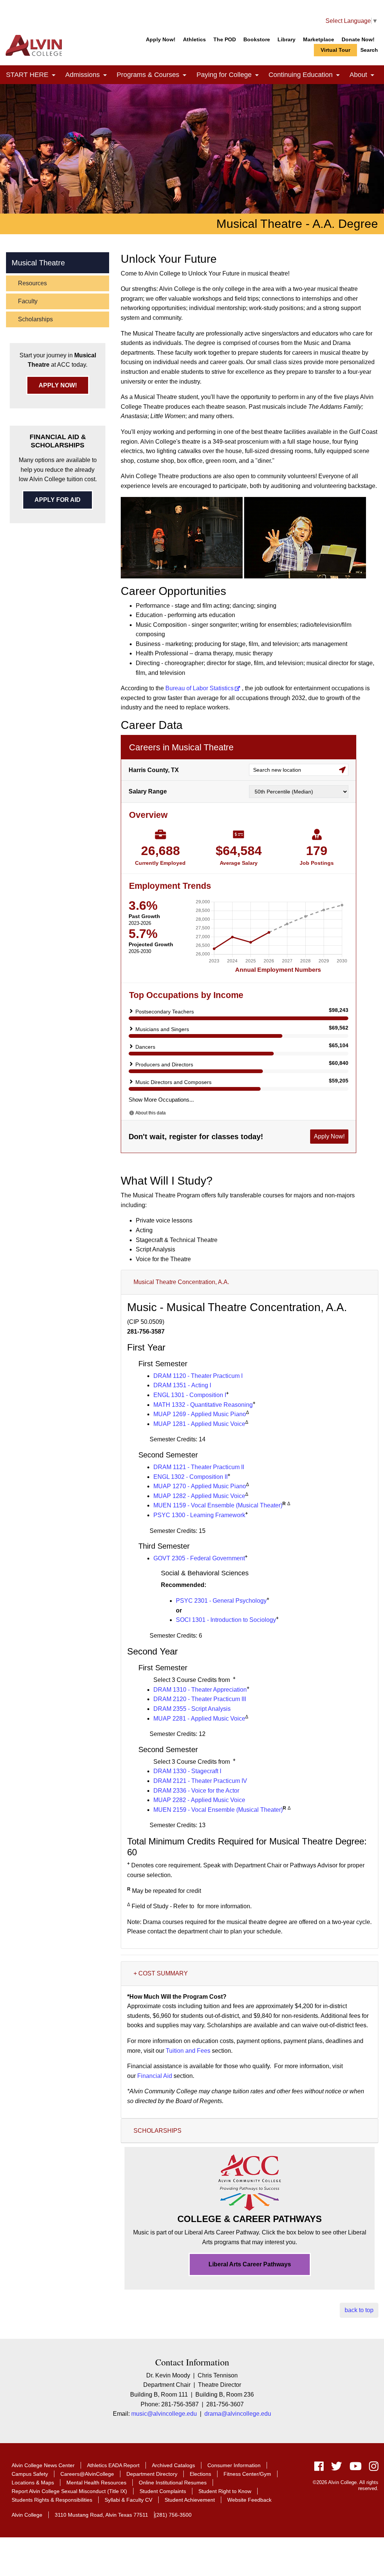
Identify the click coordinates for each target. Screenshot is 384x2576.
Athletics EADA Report (113, 2465)
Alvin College (27, 2515)
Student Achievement (190, 2500)
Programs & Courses (154, 75)
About (364, 75)
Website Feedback (249, 2500)
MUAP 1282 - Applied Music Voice (199, 1496)
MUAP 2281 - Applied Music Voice (199, 1719)
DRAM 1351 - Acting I (182, 1385)
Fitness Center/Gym (247, 2474)
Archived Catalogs (173, 2465)
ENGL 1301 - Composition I (190, 1395)
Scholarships (35, 319)
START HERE (33, 75)
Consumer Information (234, 2465)
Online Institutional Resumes (173, 2483)
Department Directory (152, 2474)
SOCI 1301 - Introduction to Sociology (226, 1620)
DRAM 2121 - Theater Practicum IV (200, 1781)
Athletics (194, 39)
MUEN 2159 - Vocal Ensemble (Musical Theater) (218, 1810)
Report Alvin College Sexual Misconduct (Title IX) (69, 2491)
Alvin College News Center (43, 2465)
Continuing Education (306, 75)
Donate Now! (358, 39)
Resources (32, 283)
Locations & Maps (33, 2483)
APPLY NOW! (58, 385)
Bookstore (257, 39)
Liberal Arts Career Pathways (250, 2264)
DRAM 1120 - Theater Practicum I (198, 1376)
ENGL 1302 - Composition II (190, 1477)
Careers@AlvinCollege (87, 2474)
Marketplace (319, 39)
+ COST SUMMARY (161, 1973)
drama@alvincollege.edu (238, 2414)
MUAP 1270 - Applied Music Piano (200, 1486)
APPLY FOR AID (58, 500)
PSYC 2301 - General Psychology (221, 1601)
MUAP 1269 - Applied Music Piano (200, 1414)
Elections (200, 2474)
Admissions (88, 75)
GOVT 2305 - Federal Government (199, 1558)
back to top (359, 2310)
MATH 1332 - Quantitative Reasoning (203, 1405)
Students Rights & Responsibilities (52, 2500)
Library (286, 39)
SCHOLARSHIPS (157, 2131)
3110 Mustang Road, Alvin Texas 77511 (101, 2515)
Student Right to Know (225, 2491)
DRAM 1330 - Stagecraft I (187, 1771)
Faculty (28, 301)
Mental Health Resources (96, 2483)
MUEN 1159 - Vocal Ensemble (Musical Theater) (218, 1505)
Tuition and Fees (188, 2051)
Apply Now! (161, 39)
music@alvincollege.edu (164, 2414)
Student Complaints (163, 2491)
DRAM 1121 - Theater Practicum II (199, 1467)
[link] (54, 76)
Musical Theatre (38, 263)
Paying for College (229, 75)
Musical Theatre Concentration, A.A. (181, 1282)
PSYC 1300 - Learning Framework (199, 1515)
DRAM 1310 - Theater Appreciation (200, 1690)
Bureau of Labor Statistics (199, 688)
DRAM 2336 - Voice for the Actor (196, 1791)
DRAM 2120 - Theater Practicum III (200, 1699)
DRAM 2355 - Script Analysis (192, 1709)
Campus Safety (30, 2474)
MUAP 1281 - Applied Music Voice (199, 1424)
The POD (225, 39)
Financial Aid (155, 2076)
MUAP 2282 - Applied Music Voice (199, 1800)
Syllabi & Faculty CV (128, 2500)
